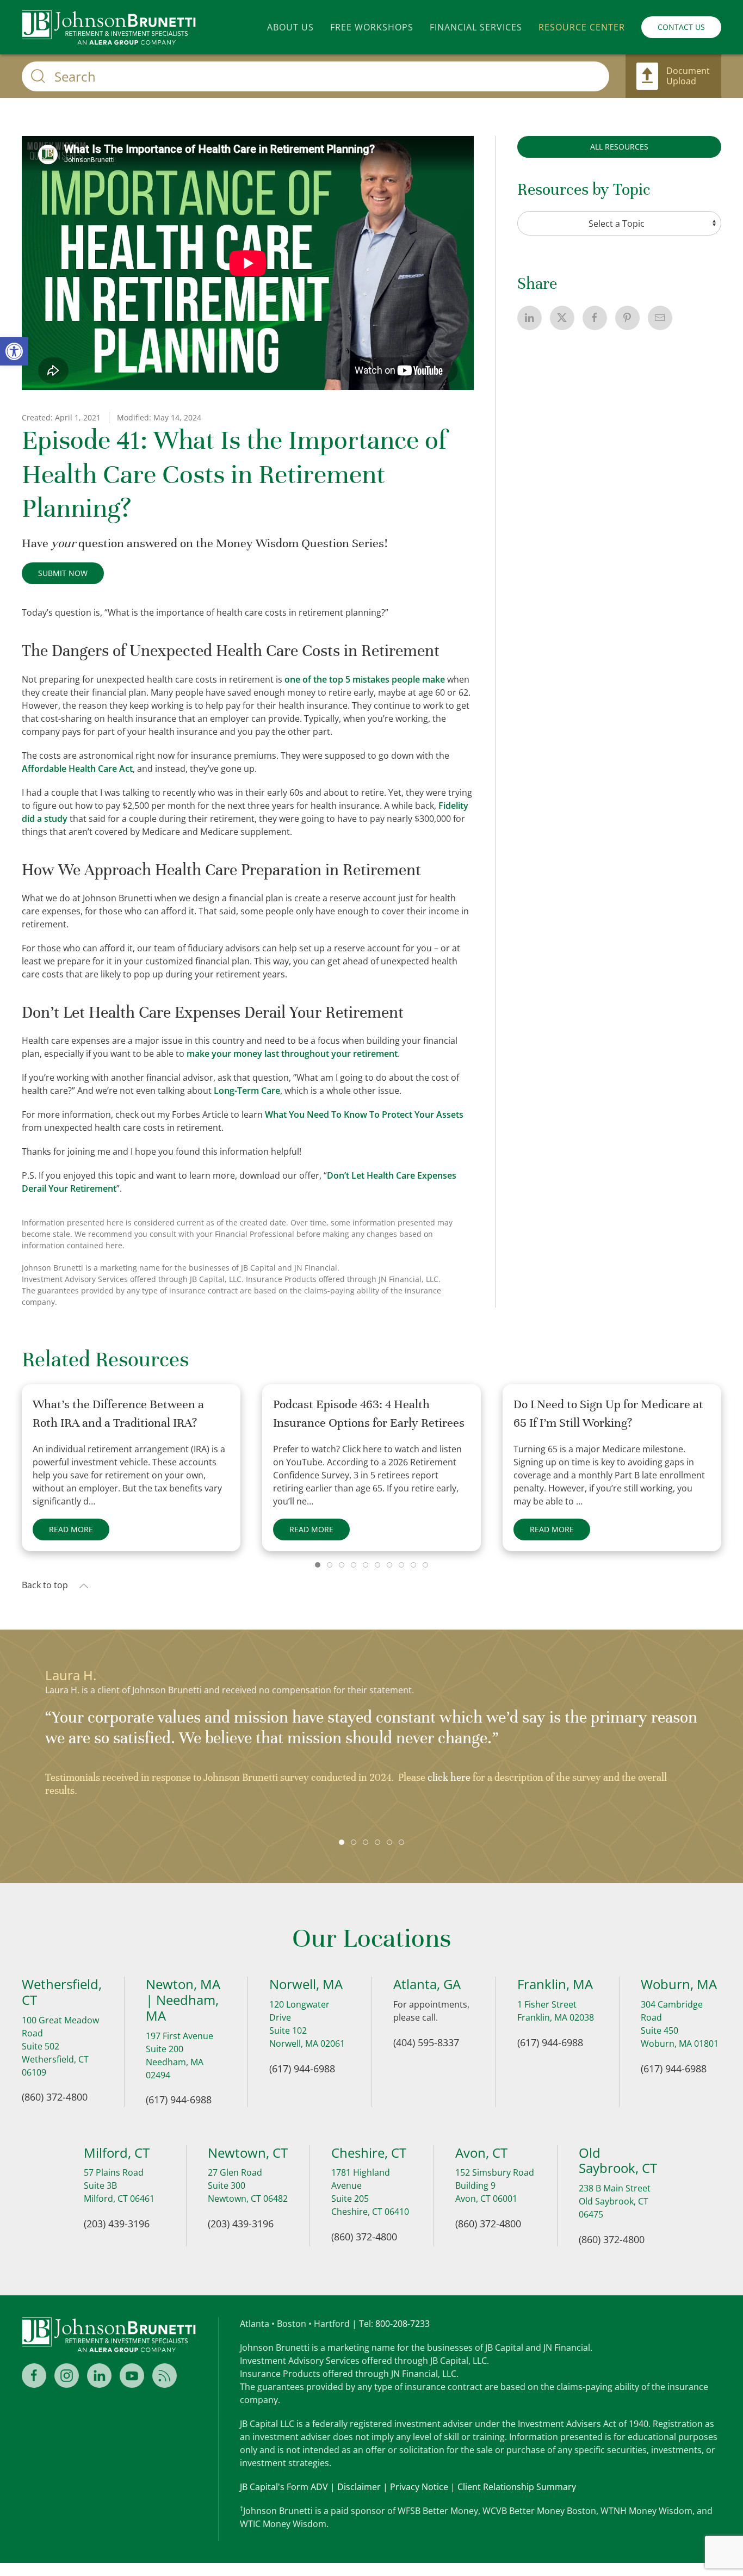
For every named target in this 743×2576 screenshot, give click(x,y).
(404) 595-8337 (426, 2042)
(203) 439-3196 (117, 2224)
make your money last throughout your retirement (292, 1054)
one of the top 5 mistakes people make (365, 679)
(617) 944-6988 (179, 2100)
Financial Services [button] (476, 27)
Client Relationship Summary (517, 2487)
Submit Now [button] (63, 573)
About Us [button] (290, 27)
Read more (71, 1529)
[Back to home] (109, 27)
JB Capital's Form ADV (284, 2487)
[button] (84, 1586)
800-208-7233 (403, 2324)
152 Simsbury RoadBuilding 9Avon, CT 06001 (495, 2185)
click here (449, 1777)
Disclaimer (359, 2487)
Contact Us (681, 27)
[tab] (318, 1565)
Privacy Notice (419, 2487)
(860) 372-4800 (55, 2097)
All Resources (619, 147)
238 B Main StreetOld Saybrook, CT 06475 (615, 2201)
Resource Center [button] (582, 27)
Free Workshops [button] (372, 27)
